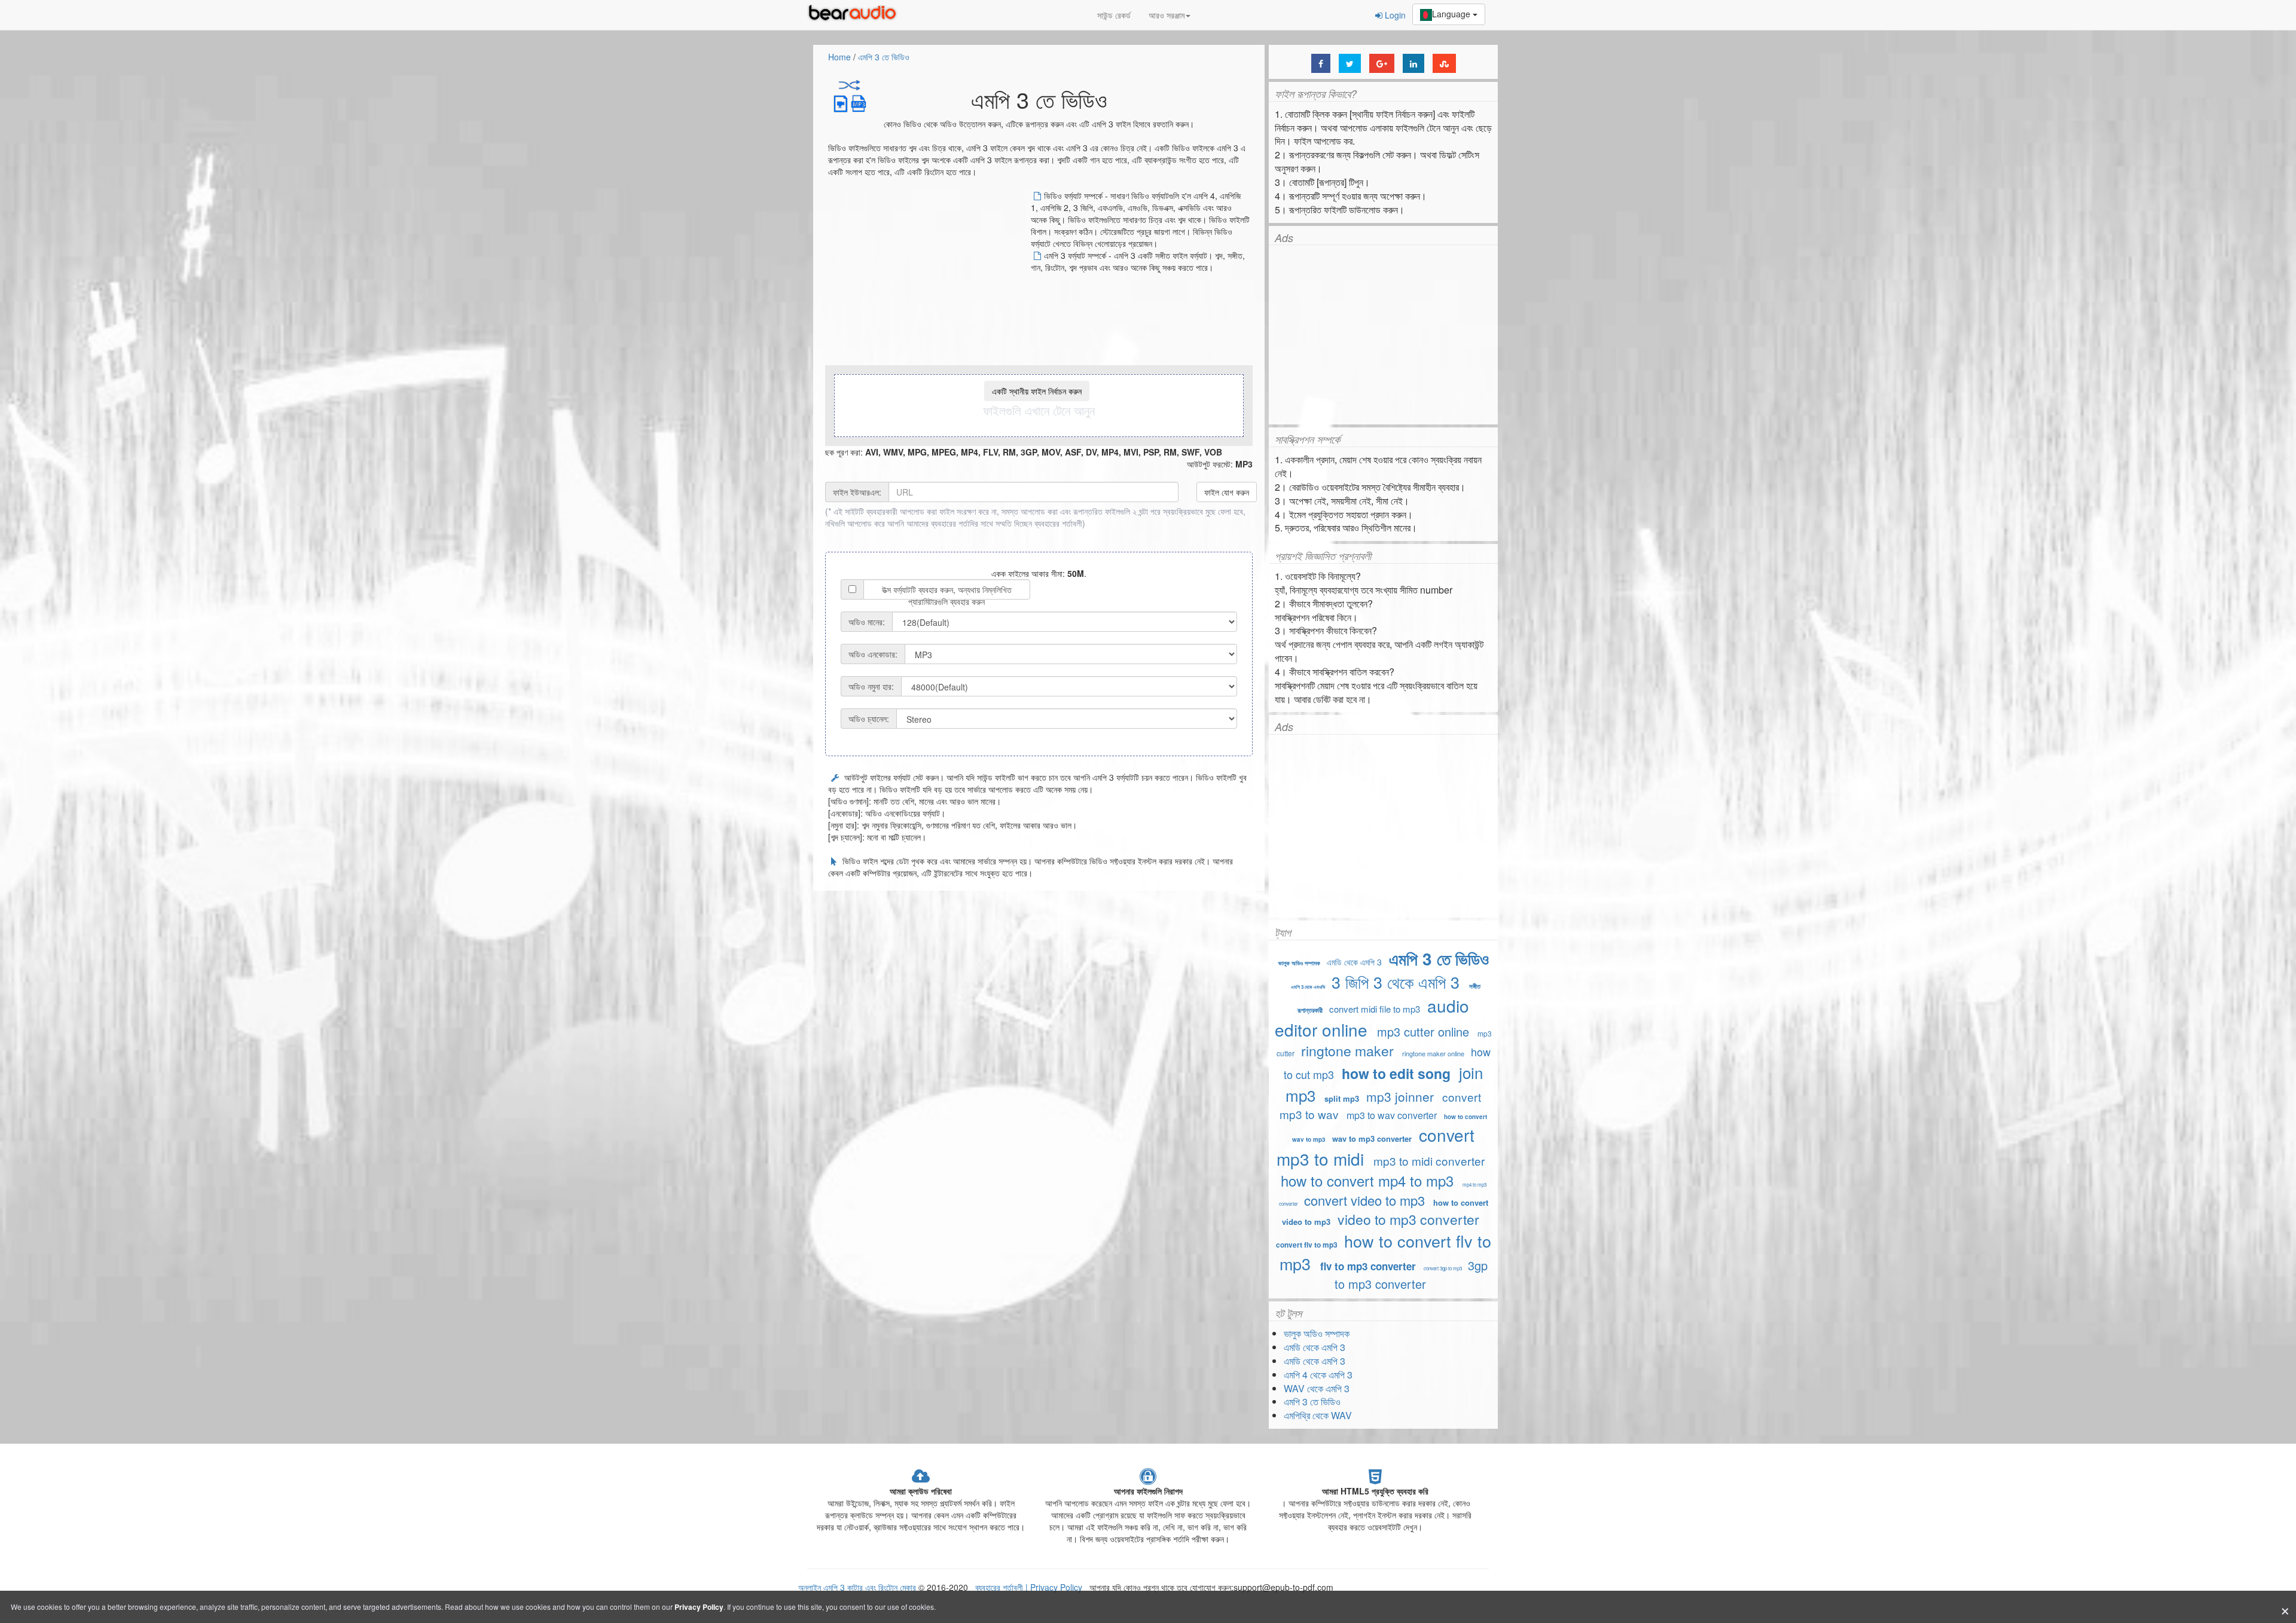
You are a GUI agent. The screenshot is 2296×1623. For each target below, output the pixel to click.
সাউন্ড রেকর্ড (1114, 15)
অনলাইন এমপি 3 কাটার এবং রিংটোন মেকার (857, 1587)
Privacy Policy (1055, 1587)
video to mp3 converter (1408, 1219)
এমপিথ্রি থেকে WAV (1318, 1415)
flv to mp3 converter (1368, 1266)
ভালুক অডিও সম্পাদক (1299, 963)
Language (1452, 14)
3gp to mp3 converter (1411, 1274)
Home (839, 57)
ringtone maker (1347, 1051)
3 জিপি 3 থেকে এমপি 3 (1396, 982)
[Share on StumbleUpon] (1444, 63)
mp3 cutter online (1423, 1031)
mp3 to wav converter (1392, 1115)
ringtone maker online (1433, 1053)
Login (1394, 15)
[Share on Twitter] (1350, 63)
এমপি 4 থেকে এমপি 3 (1318, 1375)
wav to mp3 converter (1372, 1138)
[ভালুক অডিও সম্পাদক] (855, 15)
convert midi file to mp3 (1375, 1009)
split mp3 (1342, 1098)
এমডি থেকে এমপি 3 (1354, 962)
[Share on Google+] (1382, 63)
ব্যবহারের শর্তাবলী (1058, 523)
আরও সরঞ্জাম (1167, 15)
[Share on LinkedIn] (1413, 63)
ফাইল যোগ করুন (1227, 492)
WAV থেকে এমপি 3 (1317, 1388)
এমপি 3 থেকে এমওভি (1308, 987)
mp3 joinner (1400, 1096)
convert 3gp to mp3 (1443, 1268)
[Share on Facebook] (1321, 63)
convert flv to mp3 (1307, 1245)
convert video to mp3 (1364, 1200)
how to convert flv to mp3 (1385, 1252)
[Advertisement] (929, 273)
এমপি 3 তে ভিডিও (884, 57)
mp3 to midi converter (1429, 1161)
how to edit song (1396, 1073)
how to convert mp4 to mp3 (1367, 1180)
